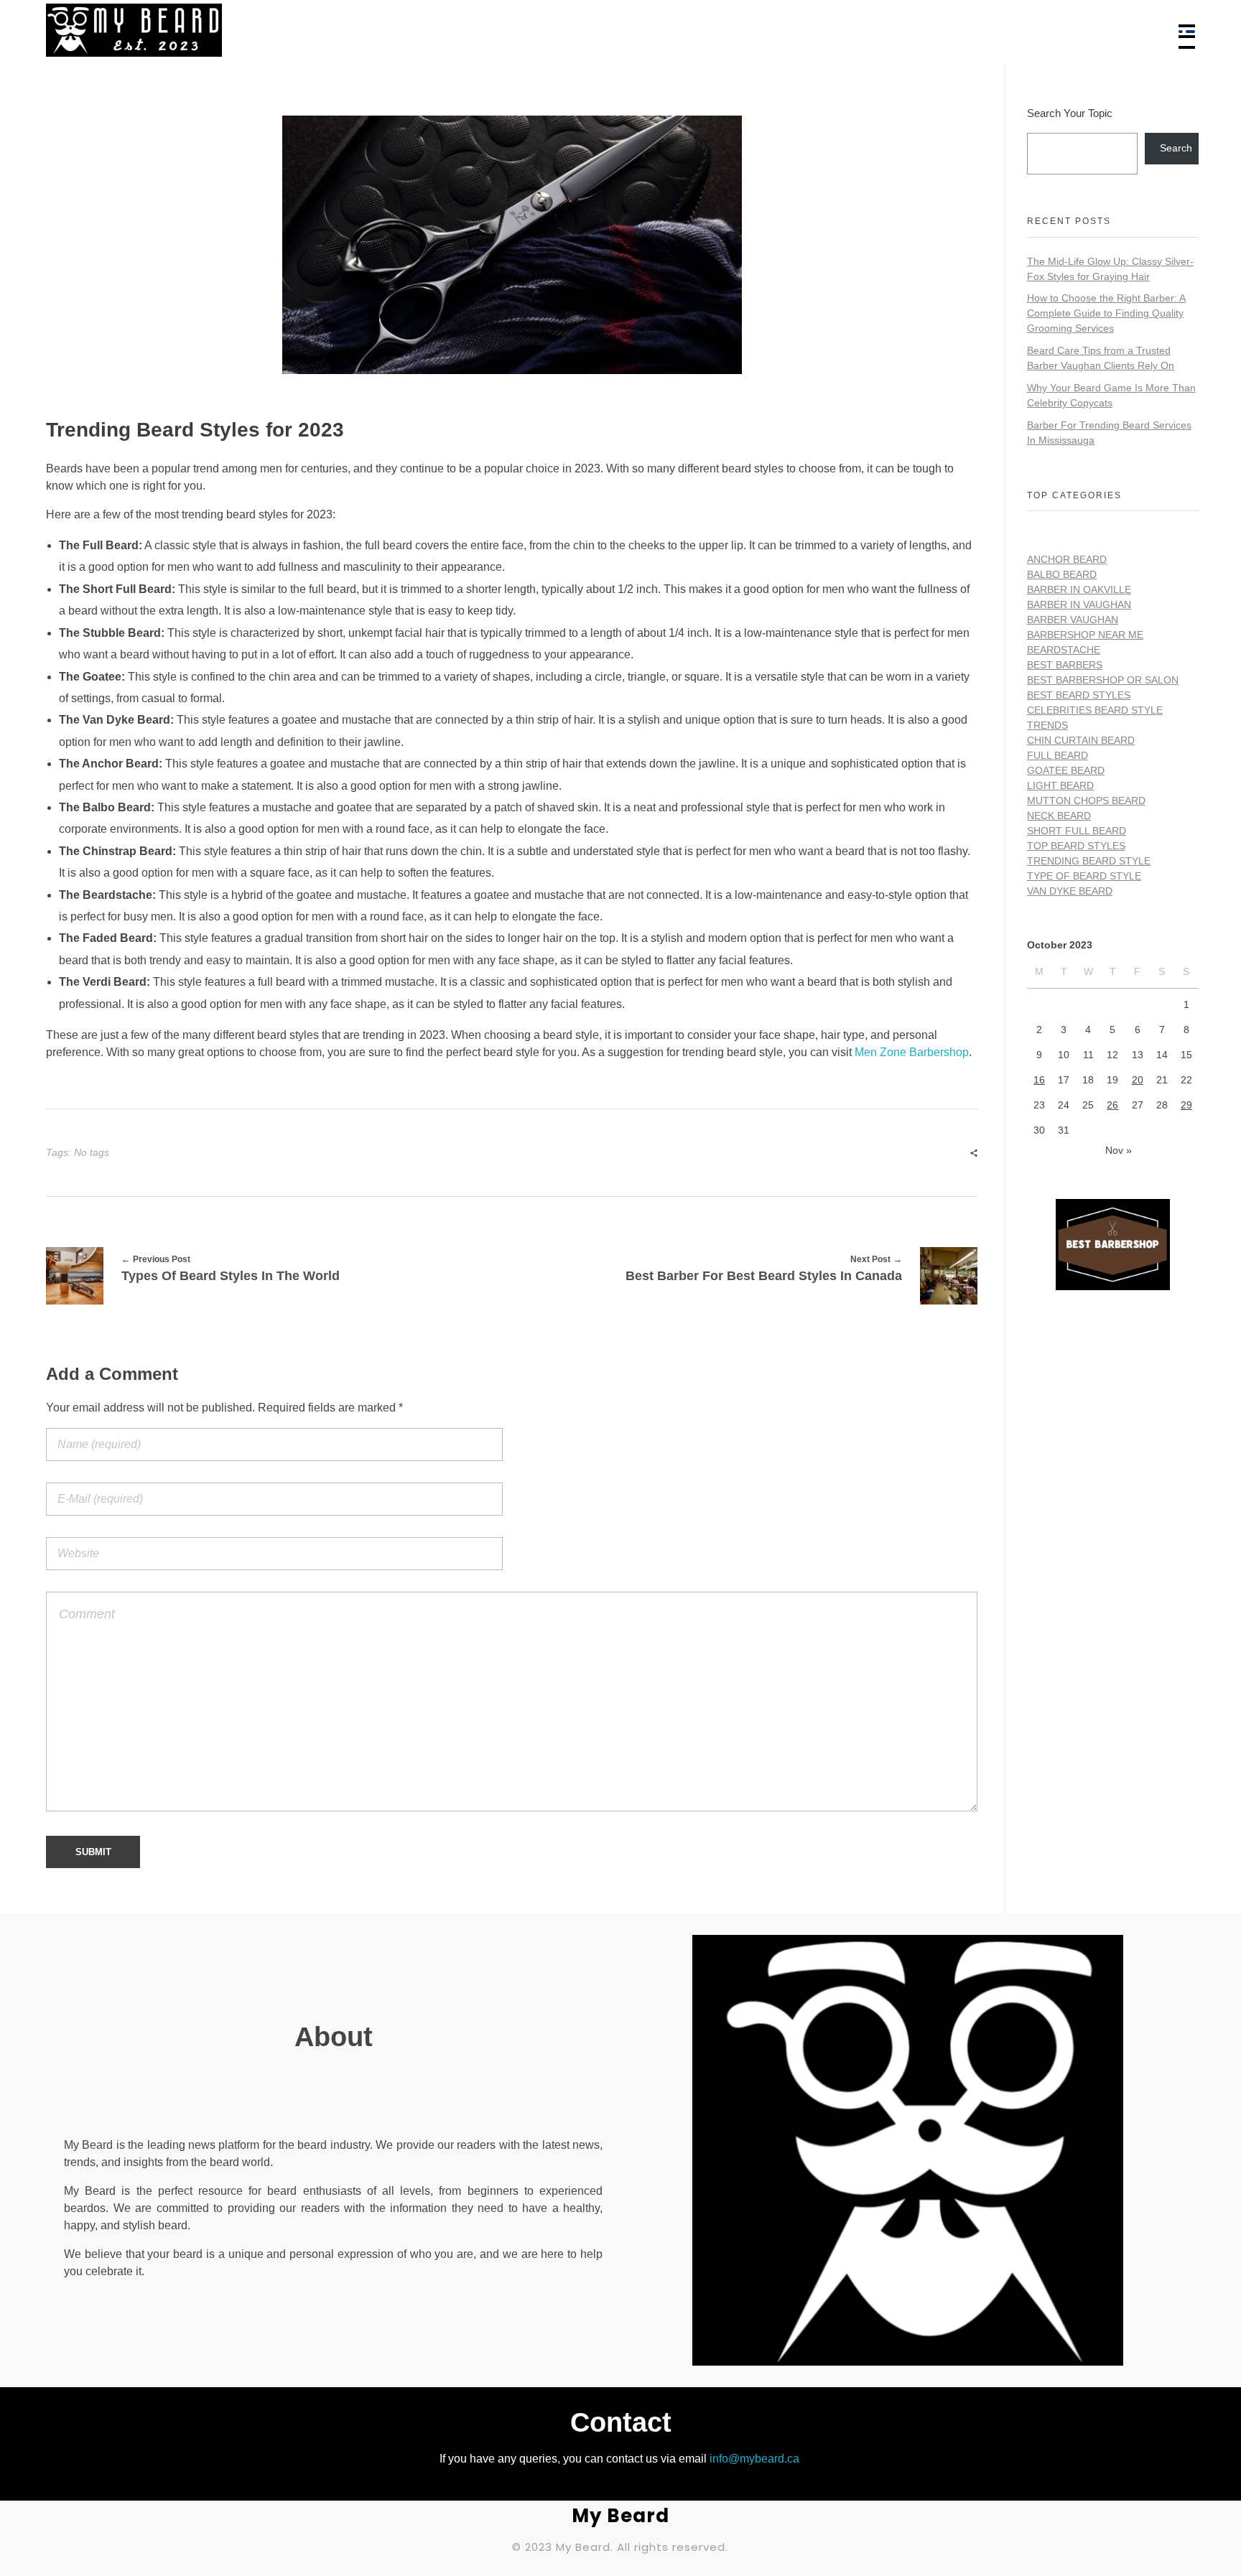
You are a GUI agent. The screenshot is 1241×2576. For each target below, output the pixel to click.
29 (1186, 1105)
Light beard (1060, 785)
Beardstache (1064, 650)
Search (1176, 148)
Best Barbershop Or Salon (1103, 680)
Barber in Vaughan (1079, 605)
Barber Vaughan (1073, 620)
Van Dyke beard (1070, 891)
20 (1138, 1080)
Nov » (1119, 1150)
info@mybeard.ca (754, 2459)
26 (1112, 1105)
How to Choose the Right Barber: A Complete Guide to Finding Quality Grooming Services (1106, 313)
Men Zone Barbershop (912, 1052)
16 (1039, 1080)
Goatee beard (1066, 770)
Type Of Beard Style (1084, 876)
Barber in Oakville (1079, 589)
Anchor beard (1067, 559)
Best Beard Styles (1079, 695)
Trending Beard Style (1089, 861)
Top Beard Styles (1076, 846)
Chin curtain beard (1081, 740)
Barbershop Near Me (1085, 635)
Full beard (1058, 755)
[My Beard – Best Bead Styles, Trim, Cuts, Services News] (339, 30)
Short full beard (1077, 831)
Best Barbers (1065, 665)
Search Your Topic (1070, 113)
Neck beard (1059, 816)
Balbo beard (1062, 574)
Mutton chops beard (1086, 801)
